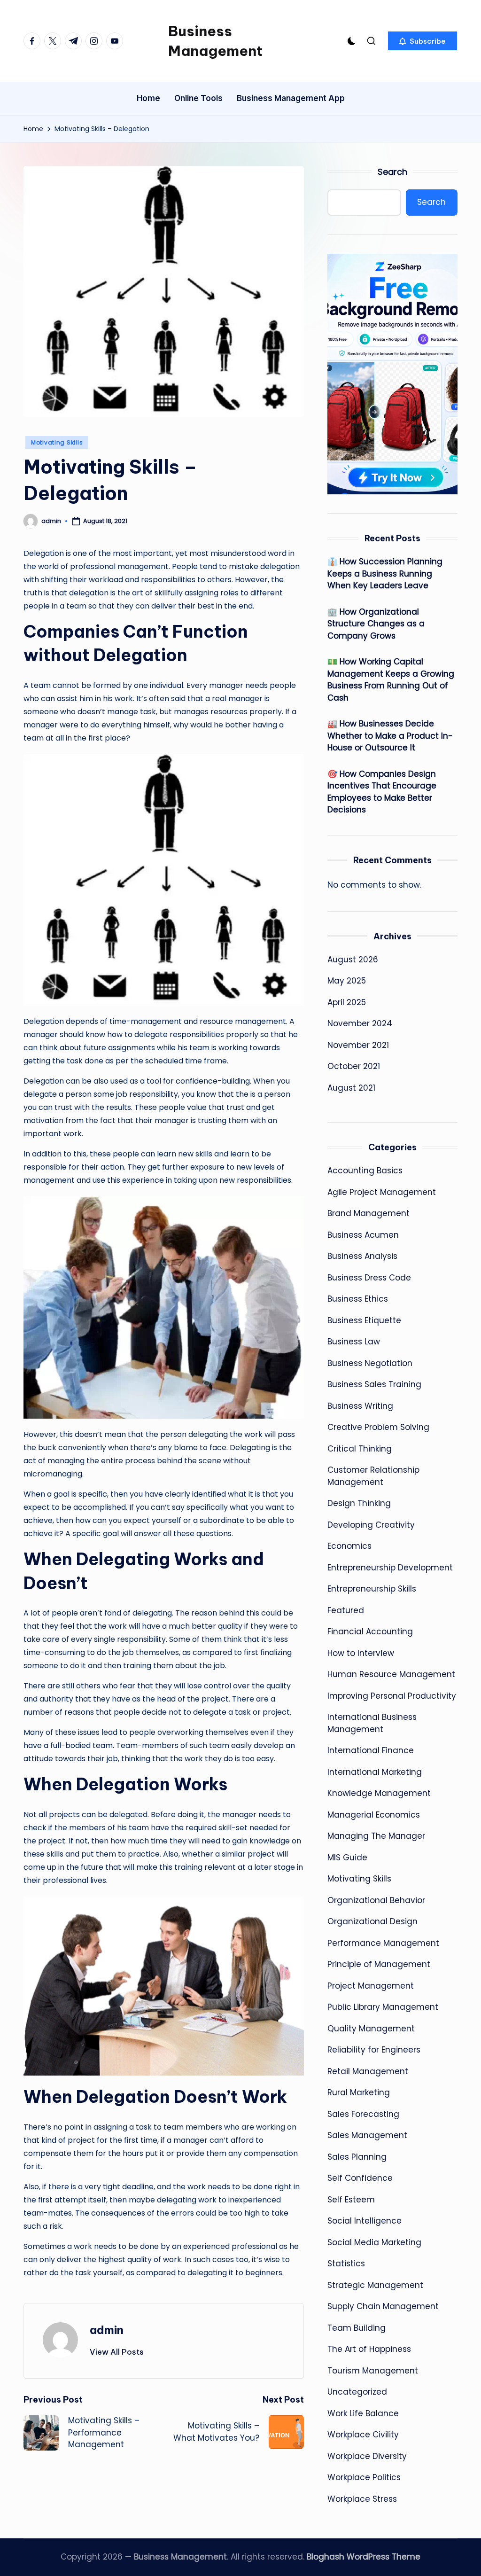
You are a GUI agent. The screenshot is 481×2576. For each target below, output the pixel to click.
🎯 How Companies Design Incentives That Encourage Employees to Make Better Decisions (382, 792)
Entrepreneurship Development (390, 1568)
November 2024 (360, 1023)
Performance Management (383, 1943)
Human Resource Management (391, 1674)
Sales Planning (357, 2157)
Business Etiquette (364, 1320)
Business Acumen (363, 1235)
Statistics (346, 2264)
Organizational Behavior (376, 1900)
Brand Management (369, 1213)
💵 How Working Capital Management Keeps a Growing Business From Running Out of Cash (391, 680)
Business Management (215, 41)
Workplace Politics (364, 2477)
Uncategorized (357, 2392)
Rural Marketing (359, 2092)
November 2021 (358, 1045)
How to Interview (361, 1653)
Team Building (357, 2328)
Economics (349, 1546)
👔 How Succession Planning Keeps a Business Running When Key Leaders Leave (385, 574)
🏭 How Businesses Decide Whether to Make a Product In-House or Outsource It (390, 736)
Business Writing (360, 1406)
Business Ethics (358, 1299)
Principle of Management (379, 1964)
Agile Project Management (382, 1192)
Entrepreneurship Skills (372, 1589)
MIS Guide (347, 1858)
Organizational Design (372, 1921)
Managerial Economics (374, 1815)
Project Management (371, 1986)
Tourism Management (373, 2371)
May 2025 (347, 981)
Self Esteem (351, 2200)
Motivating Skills (57, 442)
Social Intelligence (365, 2221)
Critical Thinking (360, 1449)
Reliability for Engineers (374, 2050)
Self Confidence (360, 2178)
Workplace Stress (362, 2499)
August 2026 (353, 960)
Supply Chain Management (383, 2306)
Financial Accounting (370, 1631)
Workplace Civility (363, 2435)
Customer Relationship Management (373, 1476)
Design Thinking (359, 1503)
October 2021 (354, 1066)
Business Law (354, 1342)
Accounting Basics (365, 1171)
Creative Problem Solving (378, 1427)
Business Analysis (362, 1256)
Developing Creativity (371, 1525)
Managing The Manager (376, 1836)
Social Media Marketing (374, 2242)
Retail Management (368, 2071)
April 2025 (347, 1002)
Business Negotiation (370, 1363)
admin (107, 2330)
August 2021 (351, 1088)
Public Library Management (383, 2007)
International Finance (371, 1750)
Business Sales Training (374, 1384)
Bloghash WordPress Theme (364, 2557)
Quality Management (371, 2029)
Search (392, 172)
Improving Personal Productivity (392, 1696)
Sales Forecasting (363, 2114)
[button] (423, 41)
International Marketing (375, 1772)
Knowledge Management (379, 1793)
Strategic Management (375, 2285)
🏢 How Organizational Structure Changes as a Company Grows (376, 624)
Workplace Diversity (367, 2456)
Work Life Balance (363, 2413)
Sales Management (367, 2135)
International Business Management (372, 1723)
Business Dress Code (369, 1278)
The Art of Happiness (369, 2349)
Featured (346, 1610)
